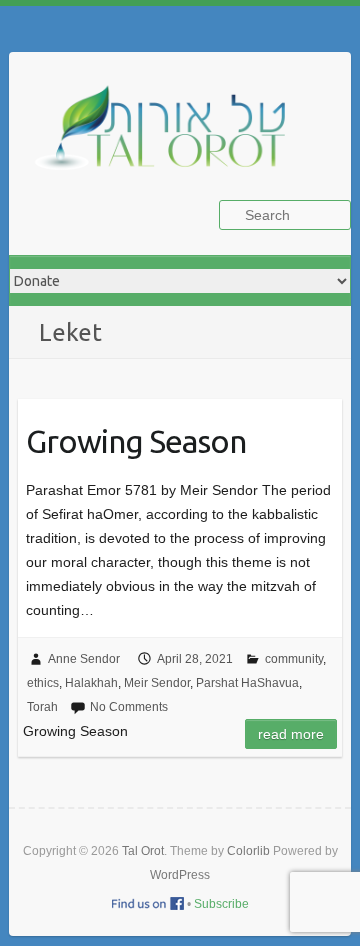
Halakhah (91, 683)
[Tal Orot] (169, 138)
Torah (42, 707)
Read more (291, 734)
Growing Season (136, 441)
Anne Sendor (84, 659)
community (294, 659)
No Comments (129, 707)
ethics (43, 683)
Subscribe (221, 904)
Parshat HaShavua (247, 683)
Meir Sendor (157, 683)
